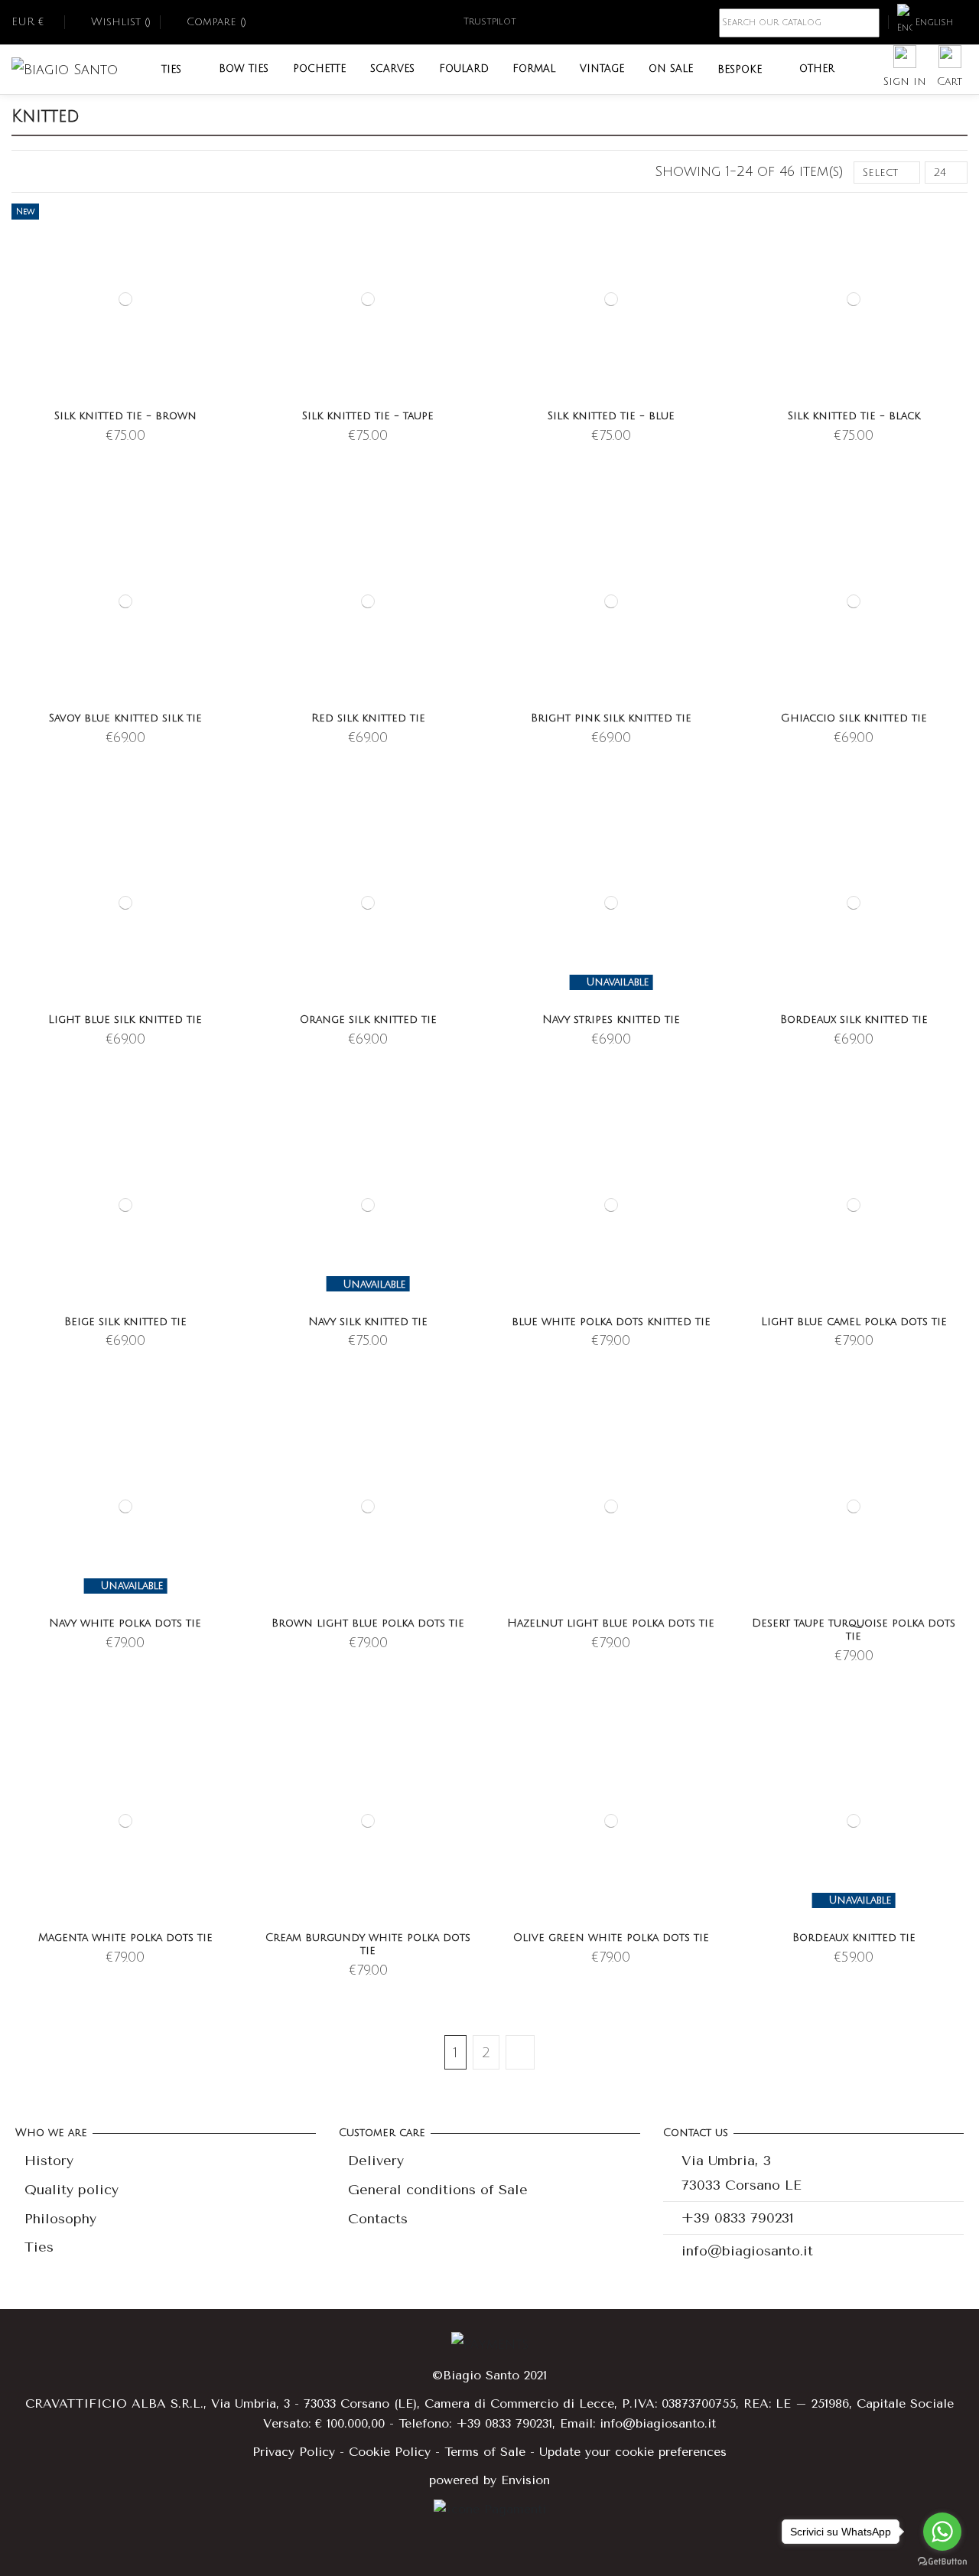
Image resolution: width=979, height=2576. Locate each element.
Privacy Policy (294, 2452)
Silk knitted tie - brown (125, 416)
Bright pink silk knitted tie (611, 718)
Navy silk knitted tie (368, 1322)
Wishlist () (121, 22)
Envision (525, 2480)
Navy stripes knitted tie (611, 1019)
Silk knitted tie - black (854, 416)
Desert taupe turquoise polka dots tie (854, 1630)
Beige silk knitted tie (125, 1322)
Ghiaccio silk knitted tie (854, 718)
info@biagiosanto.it (747, 2251)
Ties (39, 2247)
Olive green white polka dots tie (611, 1938)
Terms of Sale (485, 2452)
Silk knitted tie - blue (611, 416)
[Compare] (229, 253)
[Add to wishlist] (229, 226)
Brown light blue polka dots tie (368, 1623)
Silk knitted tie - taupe (368, 416)
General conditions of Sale (438, 2190)
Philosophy (60, 2219)
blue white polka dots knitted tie (611, 1322)
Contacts (378, 2219)
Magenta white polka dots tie (125, 1938)
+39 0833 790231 (738, 2218)
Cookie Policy (390, 2452)
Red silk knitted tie (368, 718)
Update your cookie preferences (633, 2452)
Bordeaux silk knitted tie (854, 1019)
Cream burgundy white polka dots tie (368, 1944)
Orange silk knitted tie (368, 1019)
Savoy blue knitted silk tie (125, 718)
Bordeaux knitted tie (854, 1938)
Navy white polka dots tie (125, 1623)
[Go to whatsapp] (942, 2532)
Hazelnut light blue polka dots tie (611, 1623)
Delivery (376, 2161)
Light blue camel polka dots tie (854, 1322)
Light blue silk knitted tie (125, 1019)
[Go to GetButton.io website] (942, 2561)
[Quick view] (229, 280)
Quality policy (72, 2190)
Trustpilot (490, 22)
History (49, 2161)
